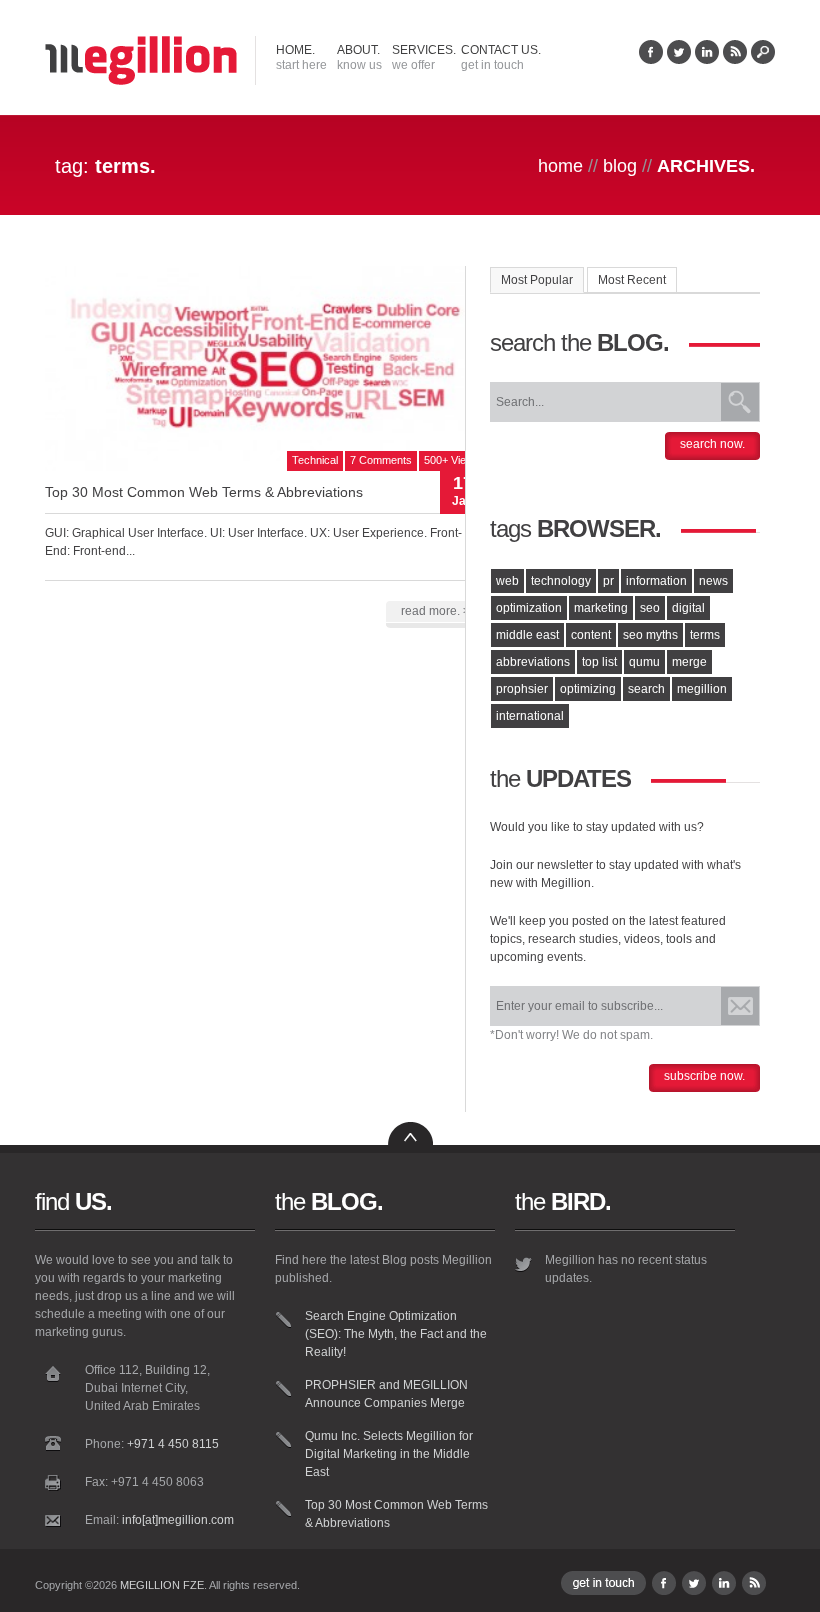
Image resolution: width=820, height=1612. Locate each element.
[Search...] (763, 60)
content (591, 635)
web (507, 581)
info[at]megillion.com (178, 1520)
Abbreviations (533, 662)
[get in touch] (603, 1591)
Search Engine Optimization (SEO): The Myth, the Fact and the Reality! (396, 1334)
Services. (424, 57)
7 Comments (381, 460)
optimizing (588, 689)
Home (560, 166)
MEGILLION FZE (162, 1585)
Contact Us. (501, 57)
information (656, 581)
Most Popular (537, 280)
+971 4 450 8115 (173, 1444)
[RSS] (735, 60)
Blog (620, 166)
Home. (301, 57)
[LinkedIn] (707, 60)
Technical (315, 460)
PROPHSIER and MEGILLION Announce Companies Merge (386, 1394)
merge (689, 662)
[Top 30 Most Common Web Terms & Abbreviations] (265, 467)
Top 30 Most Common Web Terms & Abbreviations (204, 492)
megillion (702, 689)
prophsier (522, 689)
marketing (601, 608)
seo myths (650, 635)
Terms (705, 635)
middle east (527, 635)
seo (650, 608)
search (646, 689)
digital (688, 608)
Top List (599, 662)
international (530, 716)
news (713, 581)
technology (561, 581)
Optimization (529, 608)
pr (608, 581)
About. (359, 57)
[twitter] (679, 60)
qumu (644, 662)
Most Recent (632, 280)
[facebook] (651, 60)
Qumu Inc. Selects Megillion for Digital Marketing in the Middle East (389, 1454)
